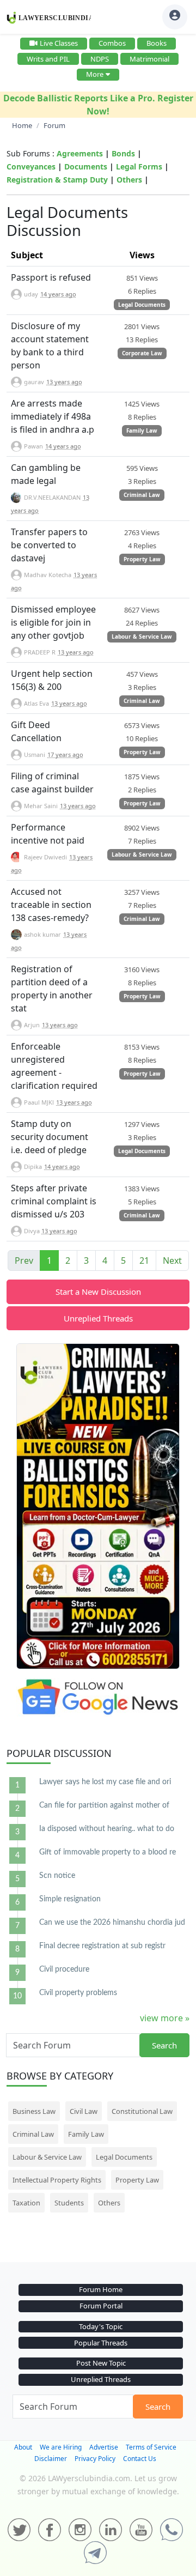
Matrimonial (149, 59)
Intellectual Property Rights (57, 2180)
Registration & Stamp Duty (57, 180)
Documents (86, 166)
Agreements (80, 153)
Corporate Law (142, 353)
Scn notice (57, 1876)
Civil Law (84, 2111)
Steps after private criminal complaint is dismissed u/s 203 (54, 1201)
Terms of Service (151, 2447)
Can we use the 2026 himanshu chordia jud (112, 1923)
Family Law (142, 431)
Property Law (142, 559)
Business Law (34, 2111)
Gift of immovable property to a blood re (108, 1852)
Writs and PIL (48, 59)
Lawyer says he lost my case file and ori (105, 1782)
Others (129, 180)
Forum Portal (101, 2306)
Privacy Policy (95, 2459)
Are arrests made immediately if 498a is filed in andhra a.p (53, 416)
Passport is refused (51, 277)
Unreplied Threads (98, 1318)
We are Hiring (61, 2447)
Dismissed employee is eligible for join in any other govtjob (53, 622)
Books (157, 43)
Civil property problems (78, 1993)
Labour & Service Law (142, 637)
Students (69, 2203)
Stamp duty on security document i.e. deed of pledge (50, 1137)
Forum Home (101, 2289)
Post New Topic (101, 2363)
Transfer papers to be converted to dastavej (49, 545)
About (23, 2447)
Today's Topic (101, 2326)
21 (144, 1260)
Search (164, 2045)
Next (172, 1260)
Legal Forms (139, 166)
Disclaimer (51, 2459)
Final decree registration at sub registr (102, 1946)
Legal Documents (142, 305)
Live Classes (59, 43)
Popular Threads (101, 2343)
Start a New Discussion (98, 1292)
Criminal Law (142, 495)
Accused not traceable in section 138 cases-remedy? (51, 905)
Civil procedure (64, 1969)
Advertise (104, 2447)
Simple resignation (70, 1899)
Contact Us (140, 2459)
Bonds (123, 153)
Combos (112, 43)
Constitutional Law (142, 2111)
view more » (165, 2018)
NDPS (100, 59)
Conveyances (31, 166)
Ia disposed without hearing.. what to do (107, 1829)
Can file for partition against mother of (104, 1805)
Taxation (26, 2203)
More (95, 74)
